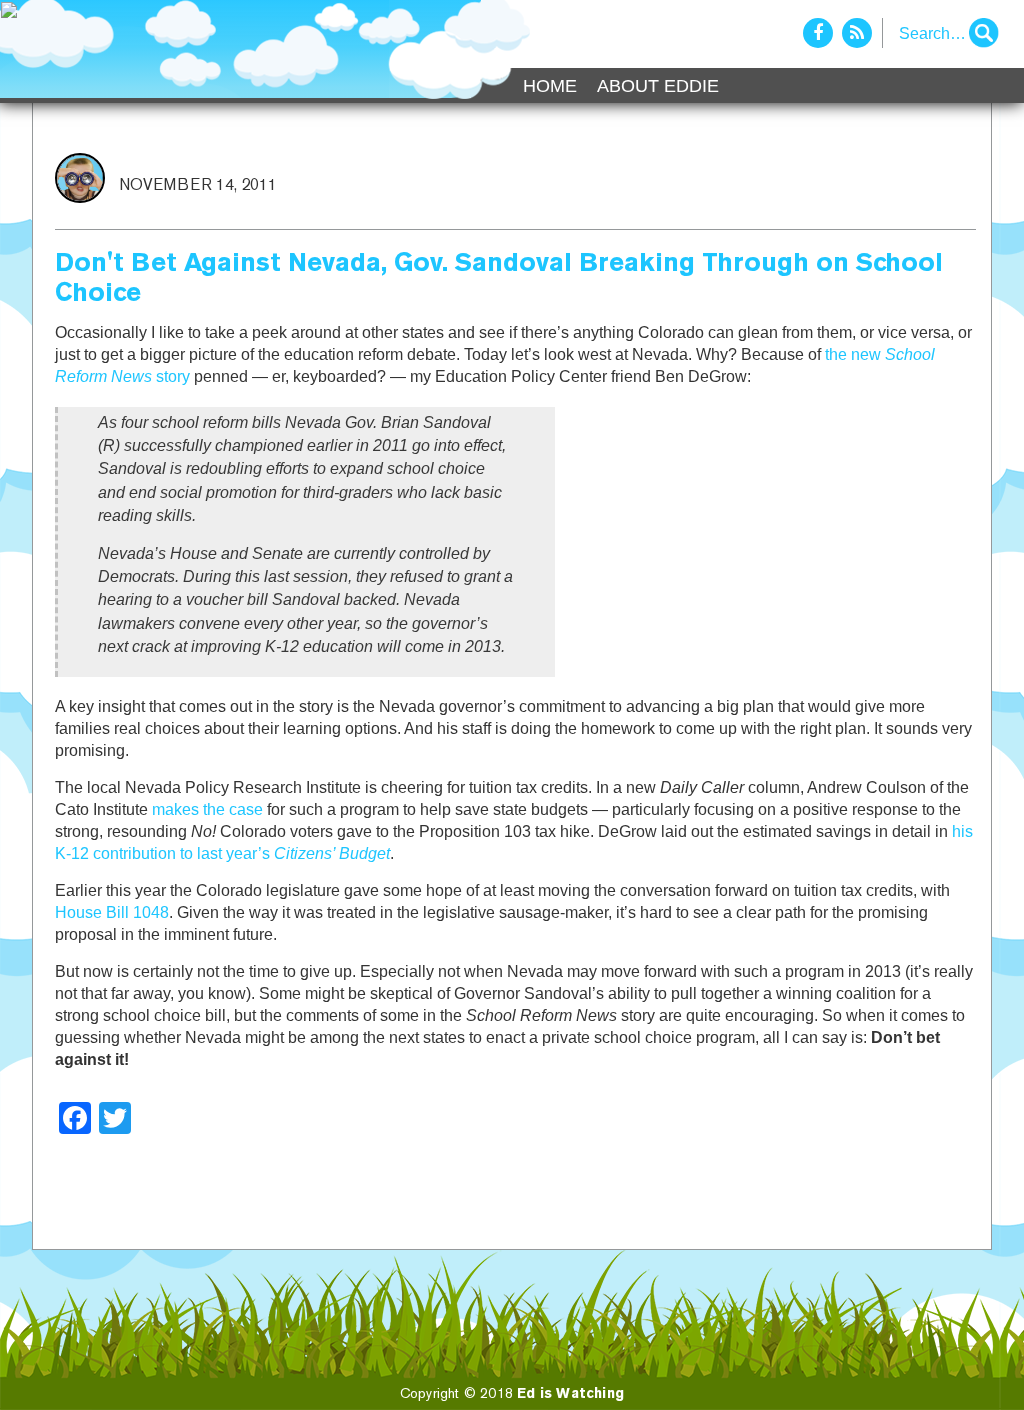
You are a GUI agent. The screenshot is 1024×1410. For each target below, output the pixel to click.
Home (550, 86)
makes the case (207, 809)
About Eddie (658, 86)
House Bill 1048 (112, 912)
